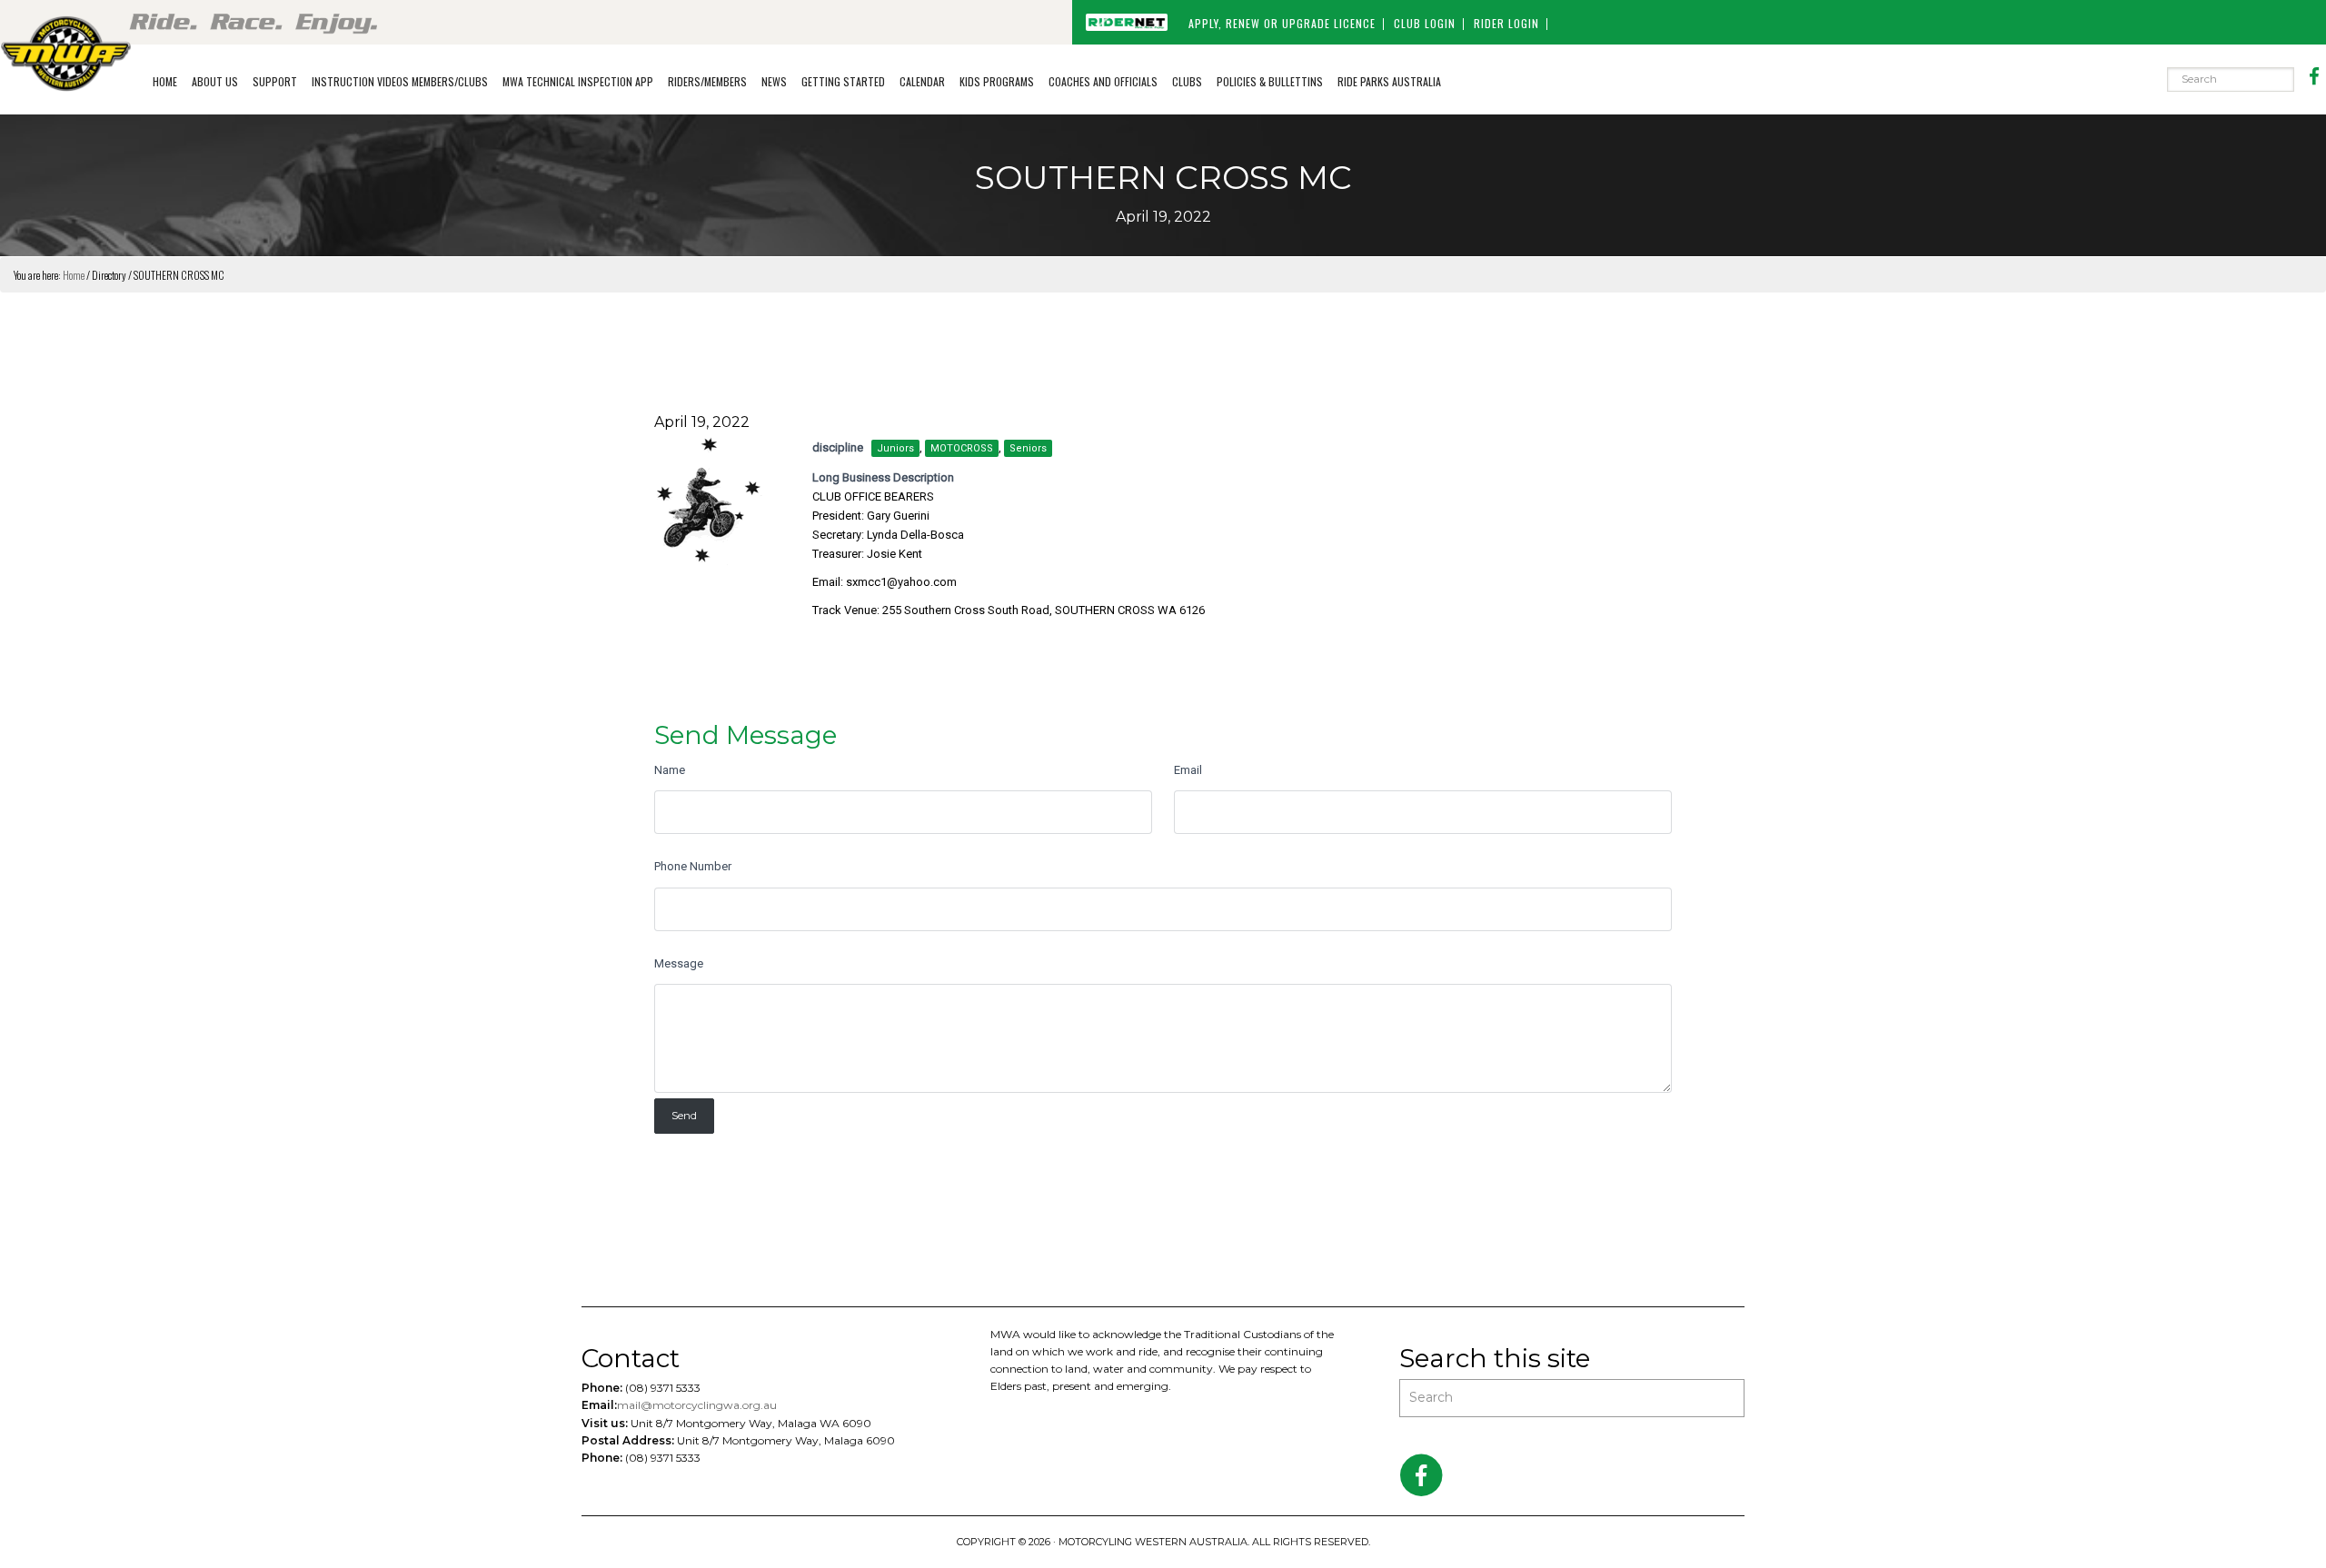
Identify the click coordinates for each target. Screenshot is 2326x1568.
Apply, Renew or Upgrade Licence (1282, 23)
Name (670, 770)
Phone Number (693, 866)
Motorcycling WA (66, 53)
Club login (1425, 23)
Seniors (1028, 448)
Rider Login (1506, 23)
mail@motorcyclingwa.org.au (697, 1405)
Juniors (895, 448)
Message (679, 963)
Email (1188, 770)
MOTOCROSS (962, 448)
